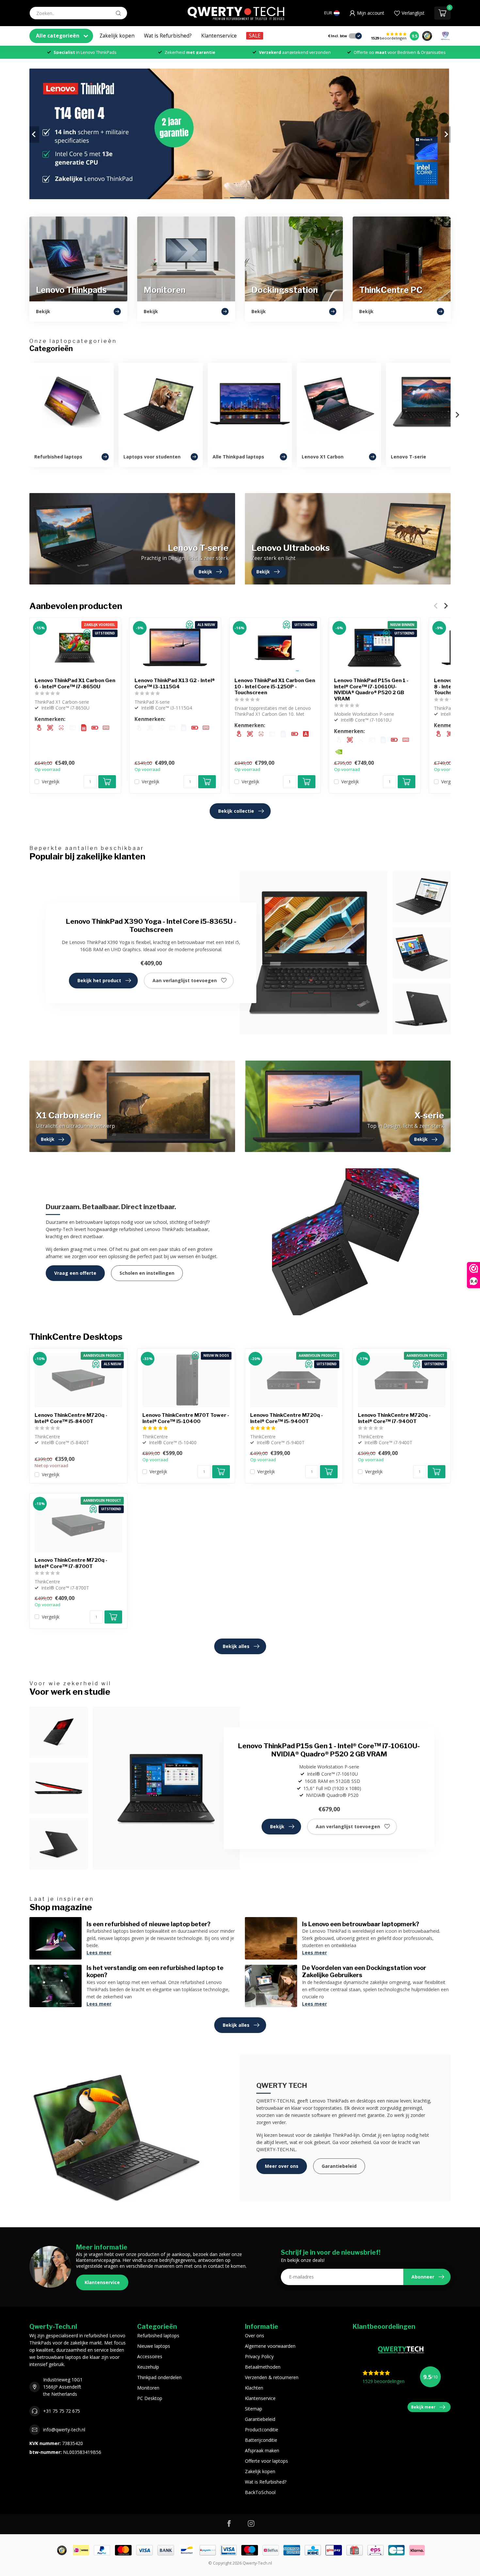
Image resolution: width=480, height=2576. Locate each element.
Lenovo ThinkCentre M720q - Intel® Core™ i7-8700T (71, 1563)
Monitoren (148, 2388)
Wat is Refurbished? (168, 36)
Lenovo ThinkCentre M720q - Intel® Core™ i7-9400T (394, 1418)
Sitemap (254, 2409)
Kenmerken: (50, 719)
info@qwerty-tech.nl (64, 2430)
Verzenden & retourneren (272, 2377)
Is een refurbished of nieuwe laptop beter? (149, 1924)
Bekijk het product (99, 980)
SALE (255, 36)
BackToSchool (260, 2492)
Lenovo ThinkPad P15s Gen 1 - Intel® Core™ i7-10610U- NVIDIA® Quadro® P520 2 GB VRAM (371, 689)
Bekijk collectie (236, 811)
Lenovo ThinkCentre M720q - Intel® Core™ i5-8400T (71, 1418)
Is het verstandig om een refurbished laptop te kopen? (155, 1971)
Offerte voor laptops (266, 2461)
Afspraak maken (262, 2450)
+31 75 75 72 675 (62, 2411)
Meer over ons (282, 2166)
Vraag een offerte (75, 1273)
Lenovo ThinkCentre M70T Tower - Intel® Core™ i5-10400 (186, 1418)
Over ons (255, 2336)
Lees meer (99, 1952)
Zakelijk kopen (117, 36)
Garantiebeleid (339, 2166)
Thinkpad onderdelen (159, 2377)
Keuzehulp (148, 2367)
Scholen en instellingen (147, 1273)
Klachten (254, 2388)
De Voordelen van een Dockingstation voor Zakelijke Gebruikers (364, 1971)
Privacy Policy (259, 2356)
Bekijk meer (423, 2407)
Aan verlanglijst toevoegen (185, 980)
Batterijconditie (261, 2440)
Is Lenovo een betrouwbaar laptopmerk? (361, 1924)
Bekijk (277, 1826)
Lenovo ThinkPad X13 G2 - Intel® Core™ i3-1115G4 (175, 683)
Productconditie (262, 2430)
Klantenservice (219, 36)
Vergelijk (51, 782)
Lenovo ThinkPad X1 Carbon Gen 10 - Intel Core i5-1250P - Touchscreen (275, 687)
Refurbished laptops (158, 2336)
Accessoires (150, 2356)
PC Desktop (150, 2398)
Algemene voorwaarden (270, 2346)
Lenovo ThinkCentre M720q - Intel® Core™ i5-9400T (287, 1418)
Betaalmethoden (263, 2367)
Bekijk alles (236, 1646)
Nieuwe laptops (154, 2346)
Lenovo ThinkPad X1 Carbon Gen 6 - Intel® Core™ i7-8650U (75, 683)
